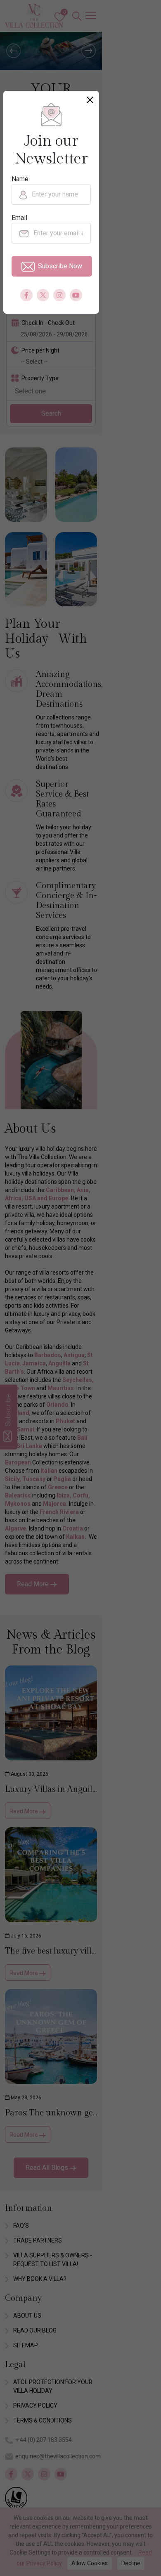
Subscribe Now (60, 266)
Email (19, 218)
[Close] (90, 100)
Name (20, 179)
